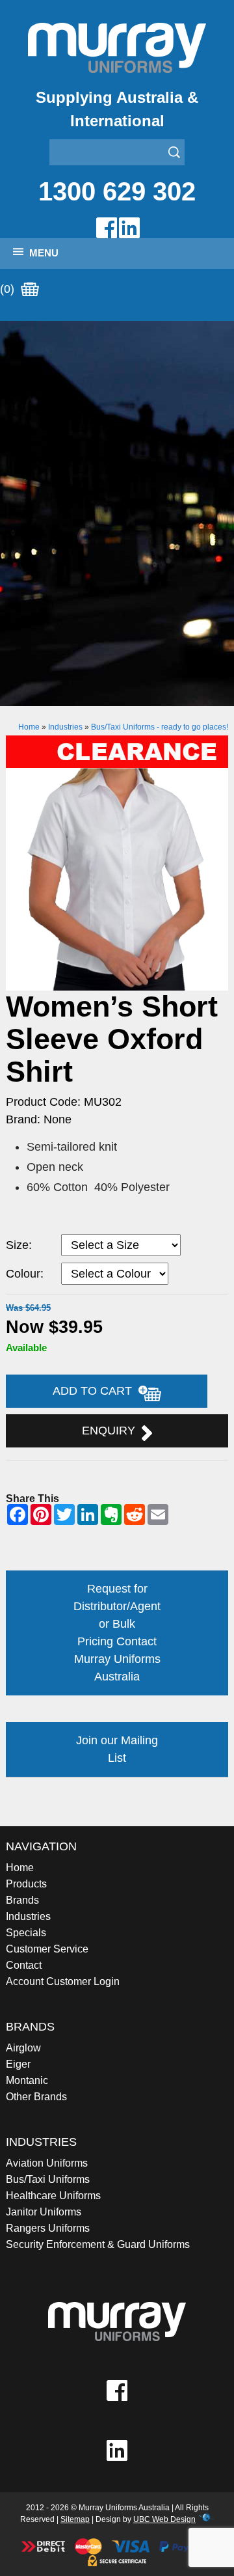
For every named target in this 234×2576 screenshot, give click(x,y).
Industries (65, 727)
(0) (9, 289)
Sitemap (75, 2519)
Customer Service (47, 1949)
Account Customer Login (63, 1981)
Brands (22, 1900)
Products (26, 1884)
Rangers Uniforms (48, 2228)
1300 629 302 (117, 191)
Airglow (23, 2048)
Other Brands (36, 2097)
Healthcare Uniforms (53, 2196)
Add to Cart (96, 1391)
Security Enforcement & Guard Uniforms (98, 2244)
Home (29, 727)
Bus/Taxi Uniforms (48, 2179)
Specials (26, 1933)
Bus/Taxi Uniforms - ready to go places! (160, 727)
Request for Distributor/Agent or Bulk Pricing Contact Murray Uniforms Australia (117, 1633)
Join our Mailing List (117, 1749)
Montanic (27, 2080)
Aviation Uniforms (47, 2163)
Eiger (18, 2064)
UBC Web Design (164, 2519)
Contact (24, 1965)
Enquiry (112, 1431)
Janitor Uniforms (44, 2212)
